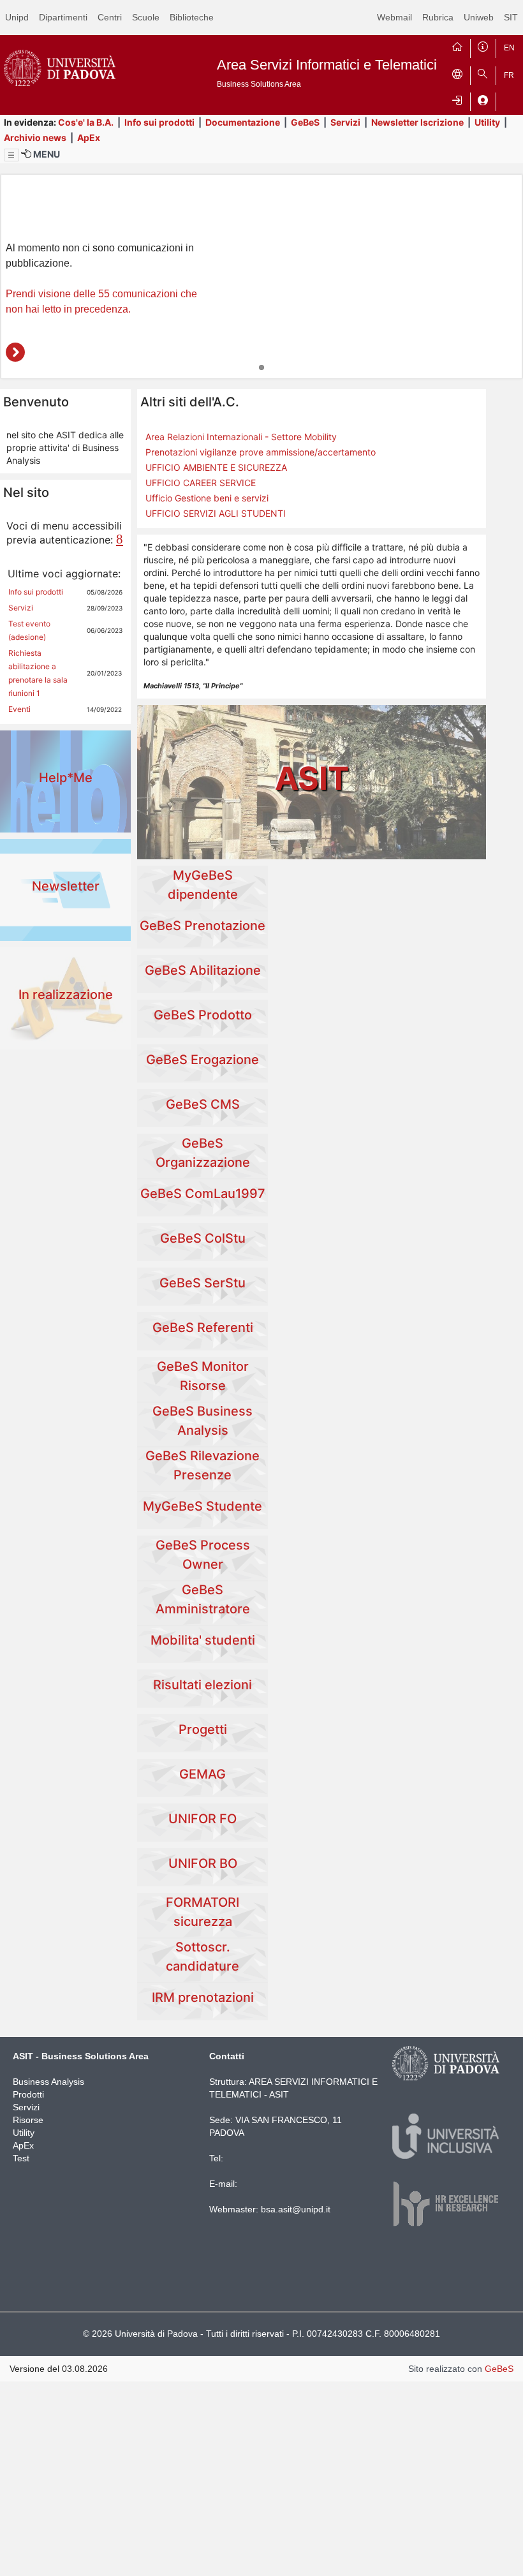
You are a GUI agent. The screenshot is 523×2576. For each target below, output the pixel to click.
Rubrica (438, 17)
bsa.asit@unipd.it (296, 2209)
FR (509, 75)
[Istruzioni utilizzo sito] (483, 45)
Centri (110, 17)
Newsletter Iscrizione (417, 122)
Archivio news (35, 137)
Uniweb (479, 17)
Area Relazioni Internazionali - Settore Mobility (241, 437)
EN (509, 48)
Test (21, 2158)
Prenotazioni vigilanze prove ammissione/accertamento (261, 452)
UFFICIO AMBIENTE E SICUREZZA (216, 467)
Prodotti (28, 2094)
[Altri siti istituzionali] (457, 73)
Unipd (17, 17)
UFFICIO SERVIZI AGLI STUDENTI (216, 513)
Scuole (146, 17)
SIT (511, 17)
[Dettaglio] (15, 352)
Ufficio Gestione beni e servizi (207, 498)
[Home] (457, 45)
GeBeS (305, 122)
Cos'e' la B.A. (86, 122)
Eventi (19, 709)
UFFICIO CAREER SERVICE (201, 483)
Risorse (28, 2120)
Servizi (345, 122)
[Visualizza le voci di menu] (11, 155)
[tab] (261, 367)
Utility (487, 122)
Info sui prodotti (159, 122)
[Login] (457, 99)
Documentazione (243, 122)
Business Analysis (48, 2082)
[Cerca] (483, 73)
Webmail (394, 17)
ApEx (89, 137)
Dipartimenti (63, 17)
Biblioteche (192, 17)
